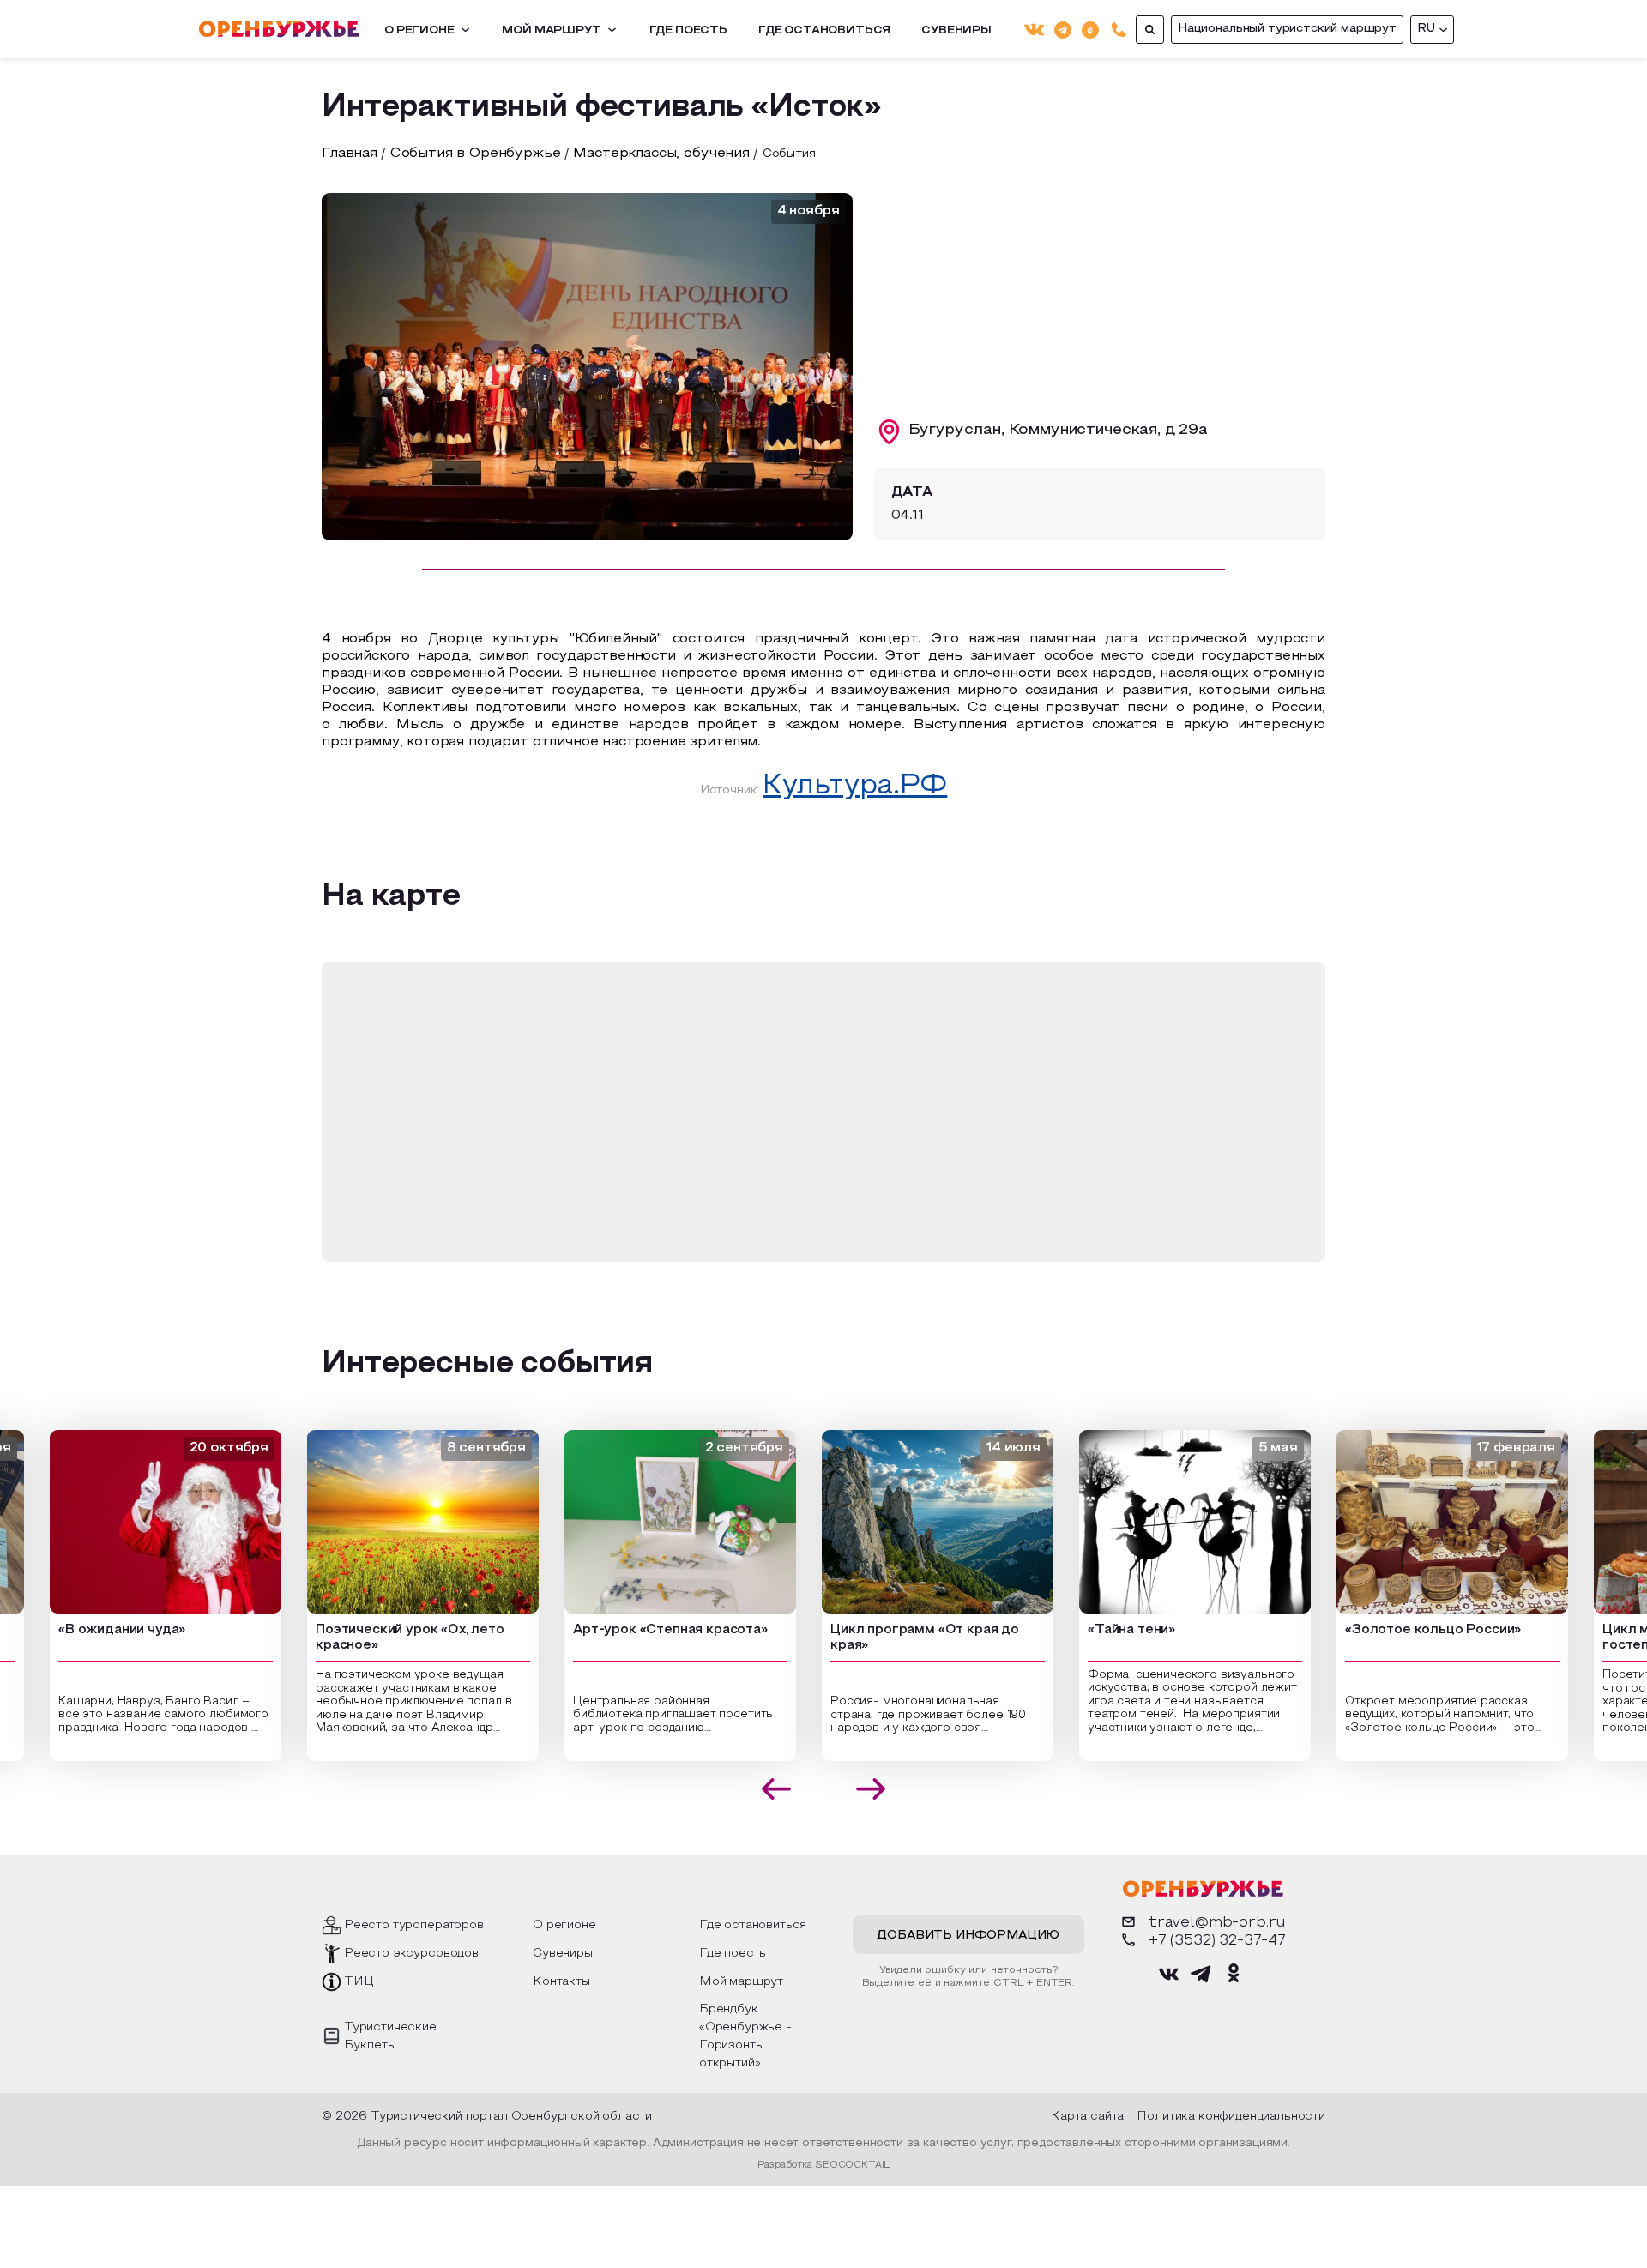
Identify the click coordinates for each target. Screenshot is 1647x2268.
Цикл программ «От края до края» (900, 1638)
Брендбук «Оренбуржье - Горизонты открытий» (745, 2036)
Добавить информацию (968, 1936)
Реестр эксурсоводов (411, 1954)
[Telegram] (1063, 29)
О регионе (419, 31)
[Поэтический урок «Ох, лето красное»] (398, 1522)
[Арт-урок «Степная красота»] (655, 1522)
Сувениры (956, 31)
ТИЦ (359, 1982)
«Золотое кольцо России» (1408, 1630)
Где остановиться (824, 31)
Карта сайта (1087, 2117)
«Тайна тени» (1107, 1630)
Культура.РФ (855, 787)
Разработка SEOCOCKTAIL (823, 2165)
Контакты (561, 1982)
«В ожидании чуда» (97, 1630)
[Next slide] (871, 1789)
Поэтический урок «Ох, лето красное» (385, 1638)
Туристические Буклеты (390, 2036)
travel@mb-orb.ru (1217, 1923)
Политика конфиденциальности (1231, 2117)
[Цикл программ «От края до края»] (913, 1522)
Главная (350, 154)
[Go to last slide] (777, 1789)
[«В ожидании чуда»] (141, 1522)
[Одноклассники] (1090, 29)
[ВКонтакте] (1034, 30)
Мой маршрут (551, 31)
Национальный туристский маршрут (1287, 29)
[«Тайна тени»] (1170, 1522)
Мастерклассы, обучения (661, 154)
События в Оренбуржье (476, 154)
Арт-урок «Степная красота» (646, 1630)
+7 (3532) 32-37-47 (1217, 1941)
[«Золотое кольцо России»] (1427, 1522)
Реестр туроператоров (414, 1925)
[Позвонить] (1119, 30)
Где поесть (688, 31)
